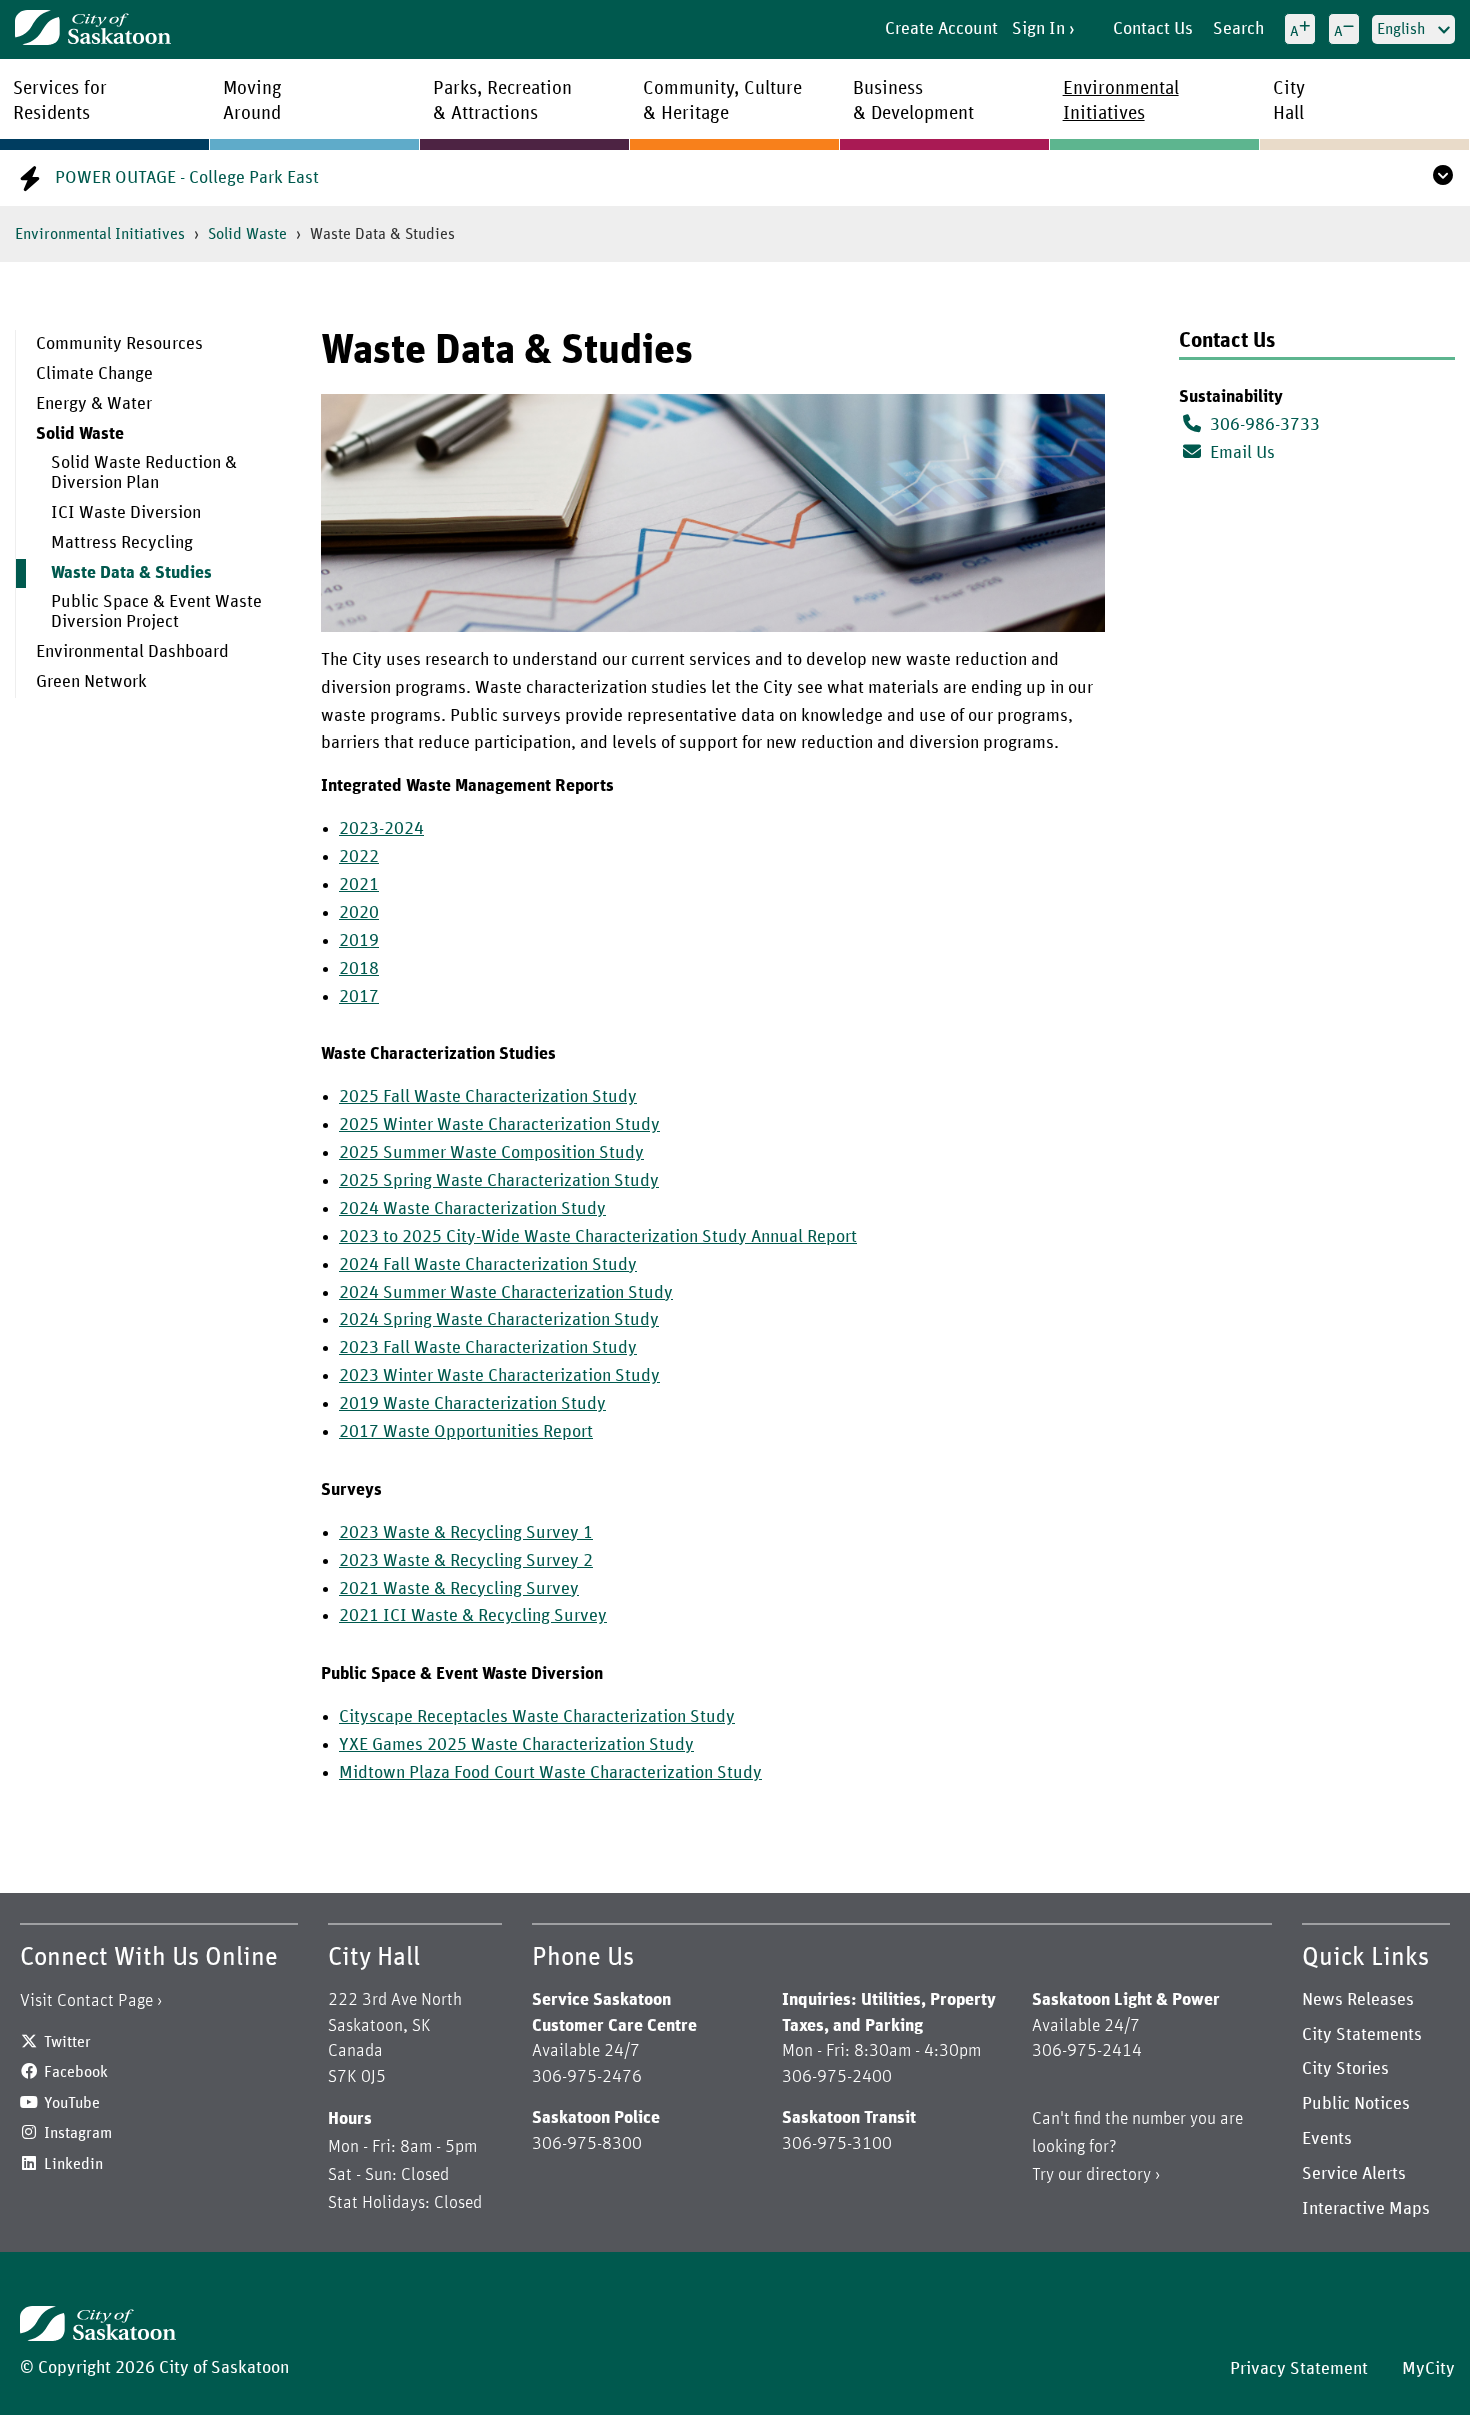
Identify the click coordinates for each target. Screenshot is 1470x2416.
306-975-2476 (587, 2077)
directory (1118, 2175)
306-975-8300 (587, 2144)
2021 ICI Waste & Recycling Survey (473, 1616)
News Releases (1358, 2000)
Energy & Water (94, 404)
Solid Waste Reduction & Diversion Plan (144, 473)
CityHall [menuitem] (1289, 101)
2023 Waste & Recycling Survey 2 (466, 1561)
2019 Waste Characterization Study (472, 1404)
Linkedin (73, 2164)
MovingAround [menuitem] (252, 101)
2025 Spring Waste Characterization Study (499, 1181)
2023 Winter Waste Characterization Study (499, 1376)
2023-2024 (381, 829)
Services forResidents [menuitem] (60, 101)
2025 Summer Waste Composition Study (491, 1153)
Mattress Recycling (122, 543)
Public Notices (1356, 2104)
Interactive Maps (1366, 2209)
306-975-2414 (1087, 2051)
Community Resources (119, 344)
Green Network (91, 682)
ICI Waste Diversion (126, 513)
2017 (359, 997)
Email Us (1240, 453)
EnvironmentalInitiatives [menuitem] (1121, 101)
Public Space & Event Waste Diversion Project (156, 612)
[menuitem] (153, 345)
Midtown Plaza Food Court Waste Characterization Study (550, 1773)
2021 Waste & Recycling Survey (459, 1589)
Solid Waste (247, 234)
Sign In (1038, 29)
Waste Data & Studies (131, 573)
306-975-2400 (837, 2077)
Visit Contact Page (86, 2001)
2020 (359, 913)
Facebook (76, 2072)
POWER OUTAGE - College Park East (187, 178)
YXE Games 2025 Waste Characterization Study (516, 1745)
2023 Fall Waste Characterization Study (488, 1348)
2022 (359, 857)
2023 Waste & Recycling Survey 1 (466, 1533)
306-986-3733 (1265, 425)
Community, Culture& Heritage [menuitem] (722, 101)
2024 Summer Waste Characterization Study (506, 1293)
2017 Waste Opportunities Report (466, 1432)
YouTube (72, 2103)
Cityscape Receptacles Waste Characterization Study (537, 1717)
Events (1327, 2139)
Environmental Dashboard (132, 652)
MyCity (1428, 2369)
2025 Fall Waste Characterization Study (488, 1097)
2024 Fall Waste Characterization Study (488, 1265)
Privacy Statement (1299, 2369)
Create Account (941, 29)
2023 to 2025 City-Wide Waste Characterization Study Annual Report (598, 1237)
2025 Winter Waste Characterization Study (499, 1125)
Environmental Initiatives (100, 234)
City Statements (1362, 2035)
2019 (359, 941)
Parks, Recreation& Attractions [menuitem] (502, 101)
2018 (359, 969)
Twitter (67, 2042)
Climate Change (94, 374)
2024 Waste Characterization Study (472, 1209)
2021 (359, 885)
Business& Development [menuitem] (913, 101)
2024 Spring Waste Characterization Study (499, 1320)
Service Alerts (1354, 2174)
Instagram (78, 2133)
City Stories (1345, 2069)
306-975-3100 (837, 2144)
